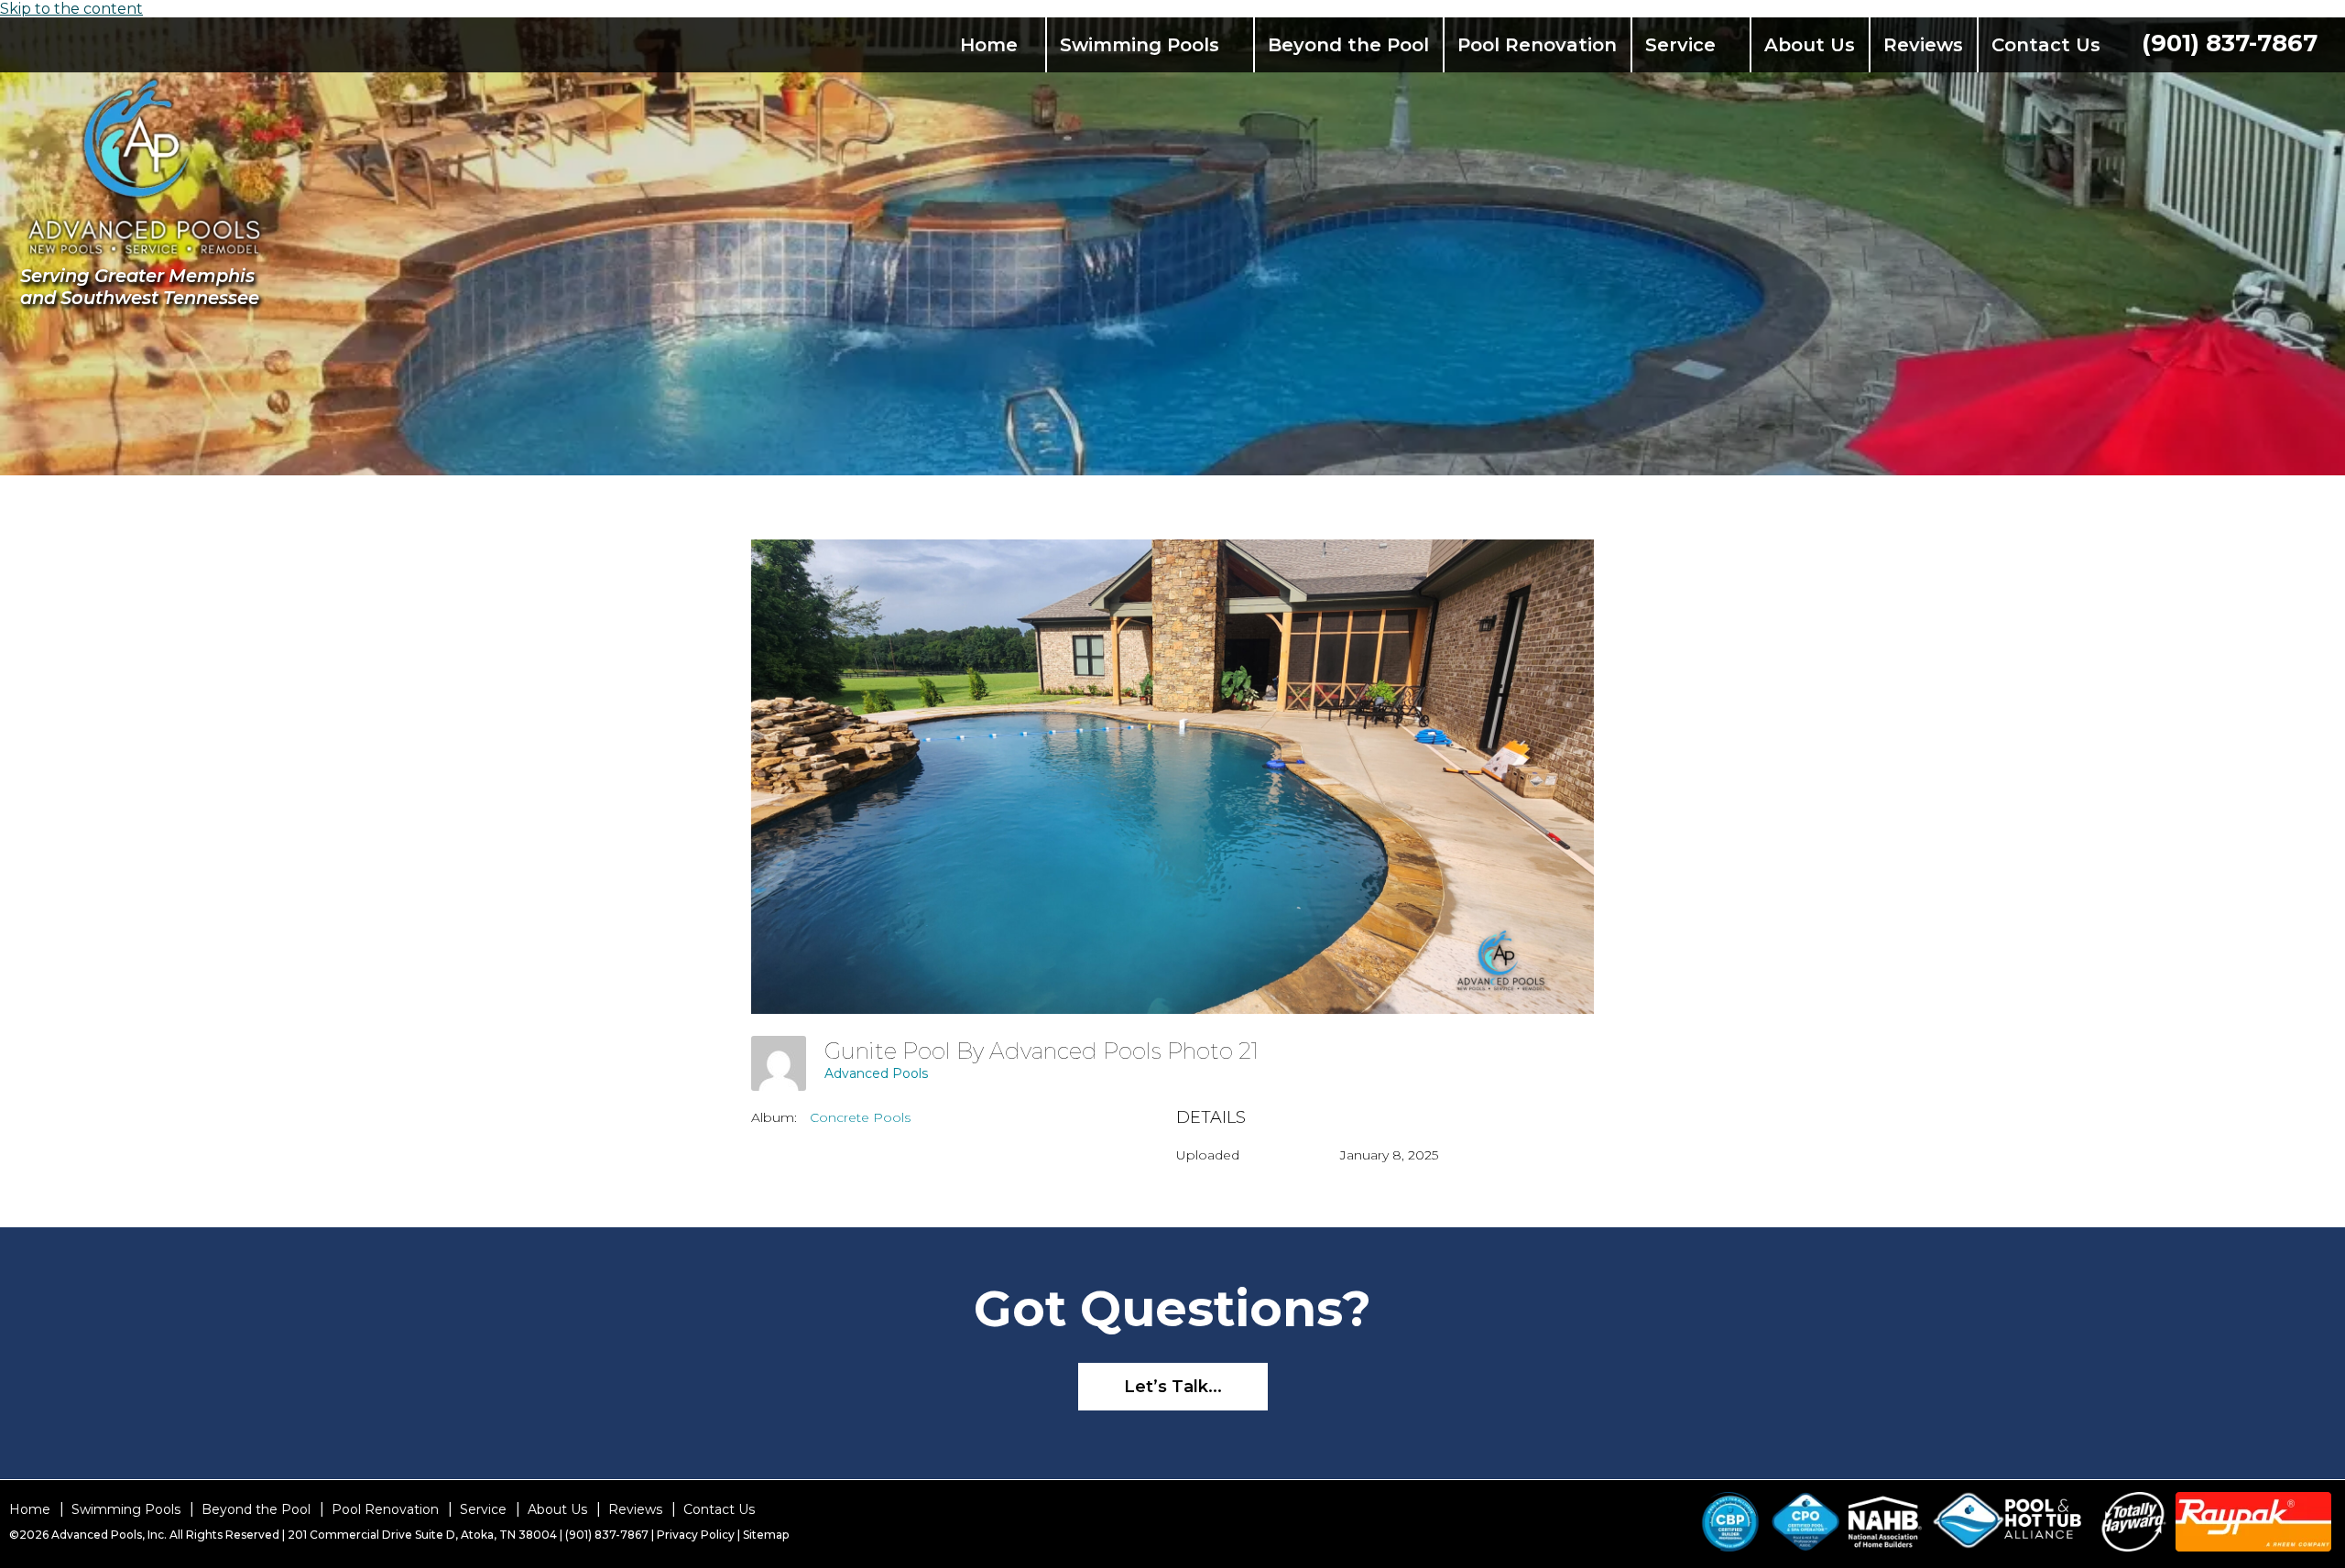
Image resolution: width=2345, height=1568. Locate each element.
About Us (1810, 45)
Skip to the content (71, 9)
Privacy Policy (696, 1535)
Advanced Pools (876, 1073)
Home (989, 45)
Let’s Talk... (1173, 1387)
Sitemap (766, 1535)
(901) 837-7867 (2230, 43)
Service (1680, 45)
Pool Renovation (1537, 45)
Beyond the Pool (1348, 45)
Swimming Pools (1140, 45)
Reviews (1923, 45)
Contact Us (2046, 45)
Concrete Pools (860, 1117)
